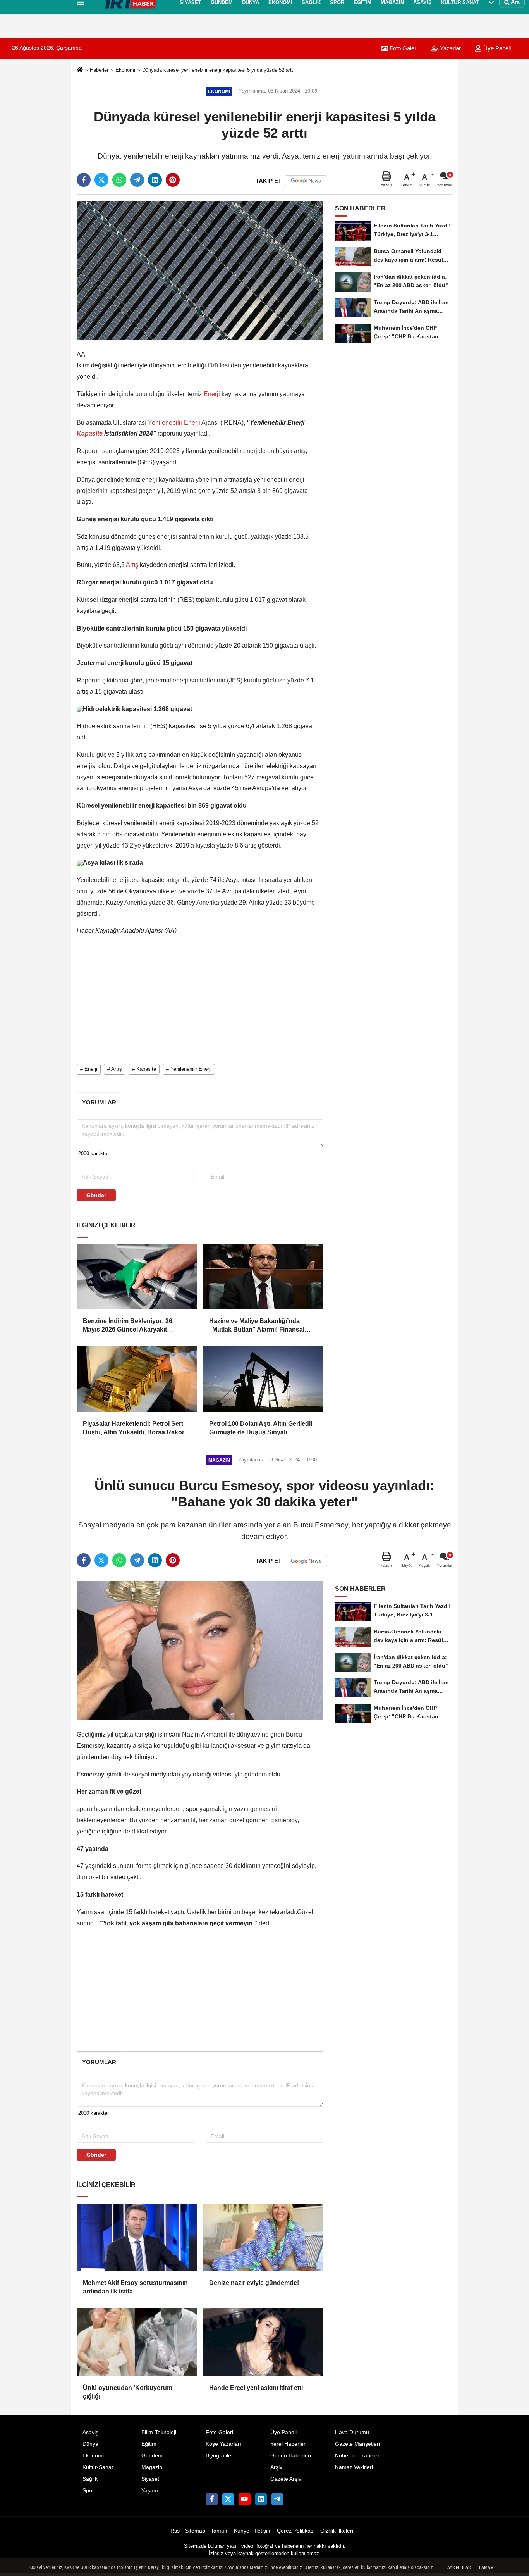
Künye (242, 2531)
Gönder (96, 1195)
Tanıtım (220, 2531)
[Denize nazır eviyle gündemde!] (263, 2237)
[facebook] (84, 180)
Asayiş (90, 2432)
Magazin (152, 2467)
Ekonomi (125, 70)
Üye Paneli (283, 2432)
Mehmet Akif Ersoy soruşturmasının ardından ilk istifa (135, 2287)
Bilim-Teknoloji (159, 2432)
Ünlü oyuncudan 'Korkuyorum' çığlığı (128, 2392)
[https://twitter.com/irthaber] (228, 2499)
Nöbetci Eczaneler (357, 2456)
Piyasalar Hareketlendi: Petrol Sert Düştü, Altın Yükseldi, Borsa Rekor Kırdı (134, 1429)
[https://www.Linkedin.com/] (261, 2499)
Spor (88, 2491)
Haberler (99, 70)
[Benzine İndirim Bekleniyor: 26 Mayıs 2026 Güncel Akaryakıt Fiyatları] (137, 1277)
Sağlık (90, 2479)
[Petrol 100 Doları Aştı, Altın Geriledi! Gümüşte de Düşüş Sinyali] (263, 1379)
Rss (175, 2531)
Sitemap (195, 2531)
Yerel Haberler (288, 2444)
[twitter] (101, 180)
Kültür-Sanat (98, 2467)
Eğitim (149, 2444)
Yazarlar (450, 48)
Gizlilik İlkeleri (337, 2531)
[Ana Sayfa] (80, 70)
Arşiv (276, 2467)
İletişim (263, 2531)
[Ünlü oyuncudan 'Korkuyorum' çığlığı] (137, 2342)
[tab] (99, 1102)
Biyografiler (219, 2456)
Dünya (90, 2444)
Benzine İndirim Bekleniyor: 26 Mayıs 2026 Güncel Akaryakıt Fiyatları (128, 1326)
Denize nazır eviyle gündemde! (254, 2283)
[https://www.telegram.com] (277, 2499)
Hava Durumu (352, 2432)
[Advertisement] (39, 141)
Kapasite (90, 433)
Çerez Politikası (296, 2531)
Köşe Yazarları (223, 2444)
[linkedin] (155, 180)
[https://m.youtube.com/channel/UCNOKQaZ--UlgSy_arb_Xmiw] (244, 2499)
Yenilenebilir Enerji (174, 423)
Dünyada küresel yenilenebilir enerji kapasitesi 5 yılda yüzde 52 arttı (218, 70)
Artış (132, 565)
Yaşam (150, 2491)
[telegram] (137, 180)
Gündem (152, 2456)
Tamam (486, 2567)
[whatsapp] (119, 180)
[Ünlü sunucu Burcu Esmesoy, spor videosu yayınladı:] (200, 1650)
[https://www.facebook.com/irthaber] (211, 2499)
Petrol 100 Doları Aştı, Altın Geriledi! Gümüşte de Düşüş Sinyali (261, 1428)
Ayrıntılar (459, 2567)
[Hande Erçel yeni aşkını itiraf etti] (263, 2342)
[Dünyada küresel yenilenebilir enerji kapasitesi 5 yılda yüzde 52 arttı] (200, 270)
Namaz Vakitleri (354, 2467)
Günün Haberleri (291, 2456)
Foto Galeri (403, 48)
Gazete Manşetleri (357, 2444)
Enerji (212, 394)
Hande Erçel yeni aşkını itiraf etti (256, 2388)
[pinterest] (173, 180)
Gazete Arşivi (286, 2479)
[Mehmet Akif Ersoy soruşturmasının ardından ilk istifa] (137, 2237)
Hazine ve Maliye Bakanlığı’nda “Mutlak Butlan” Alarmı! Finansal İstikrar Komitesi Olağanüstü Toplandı (257, 1326)
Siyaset (150, 2479)
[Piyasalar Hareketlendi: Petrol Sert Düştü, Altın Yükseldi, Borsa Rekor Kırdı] (137, 1379)
